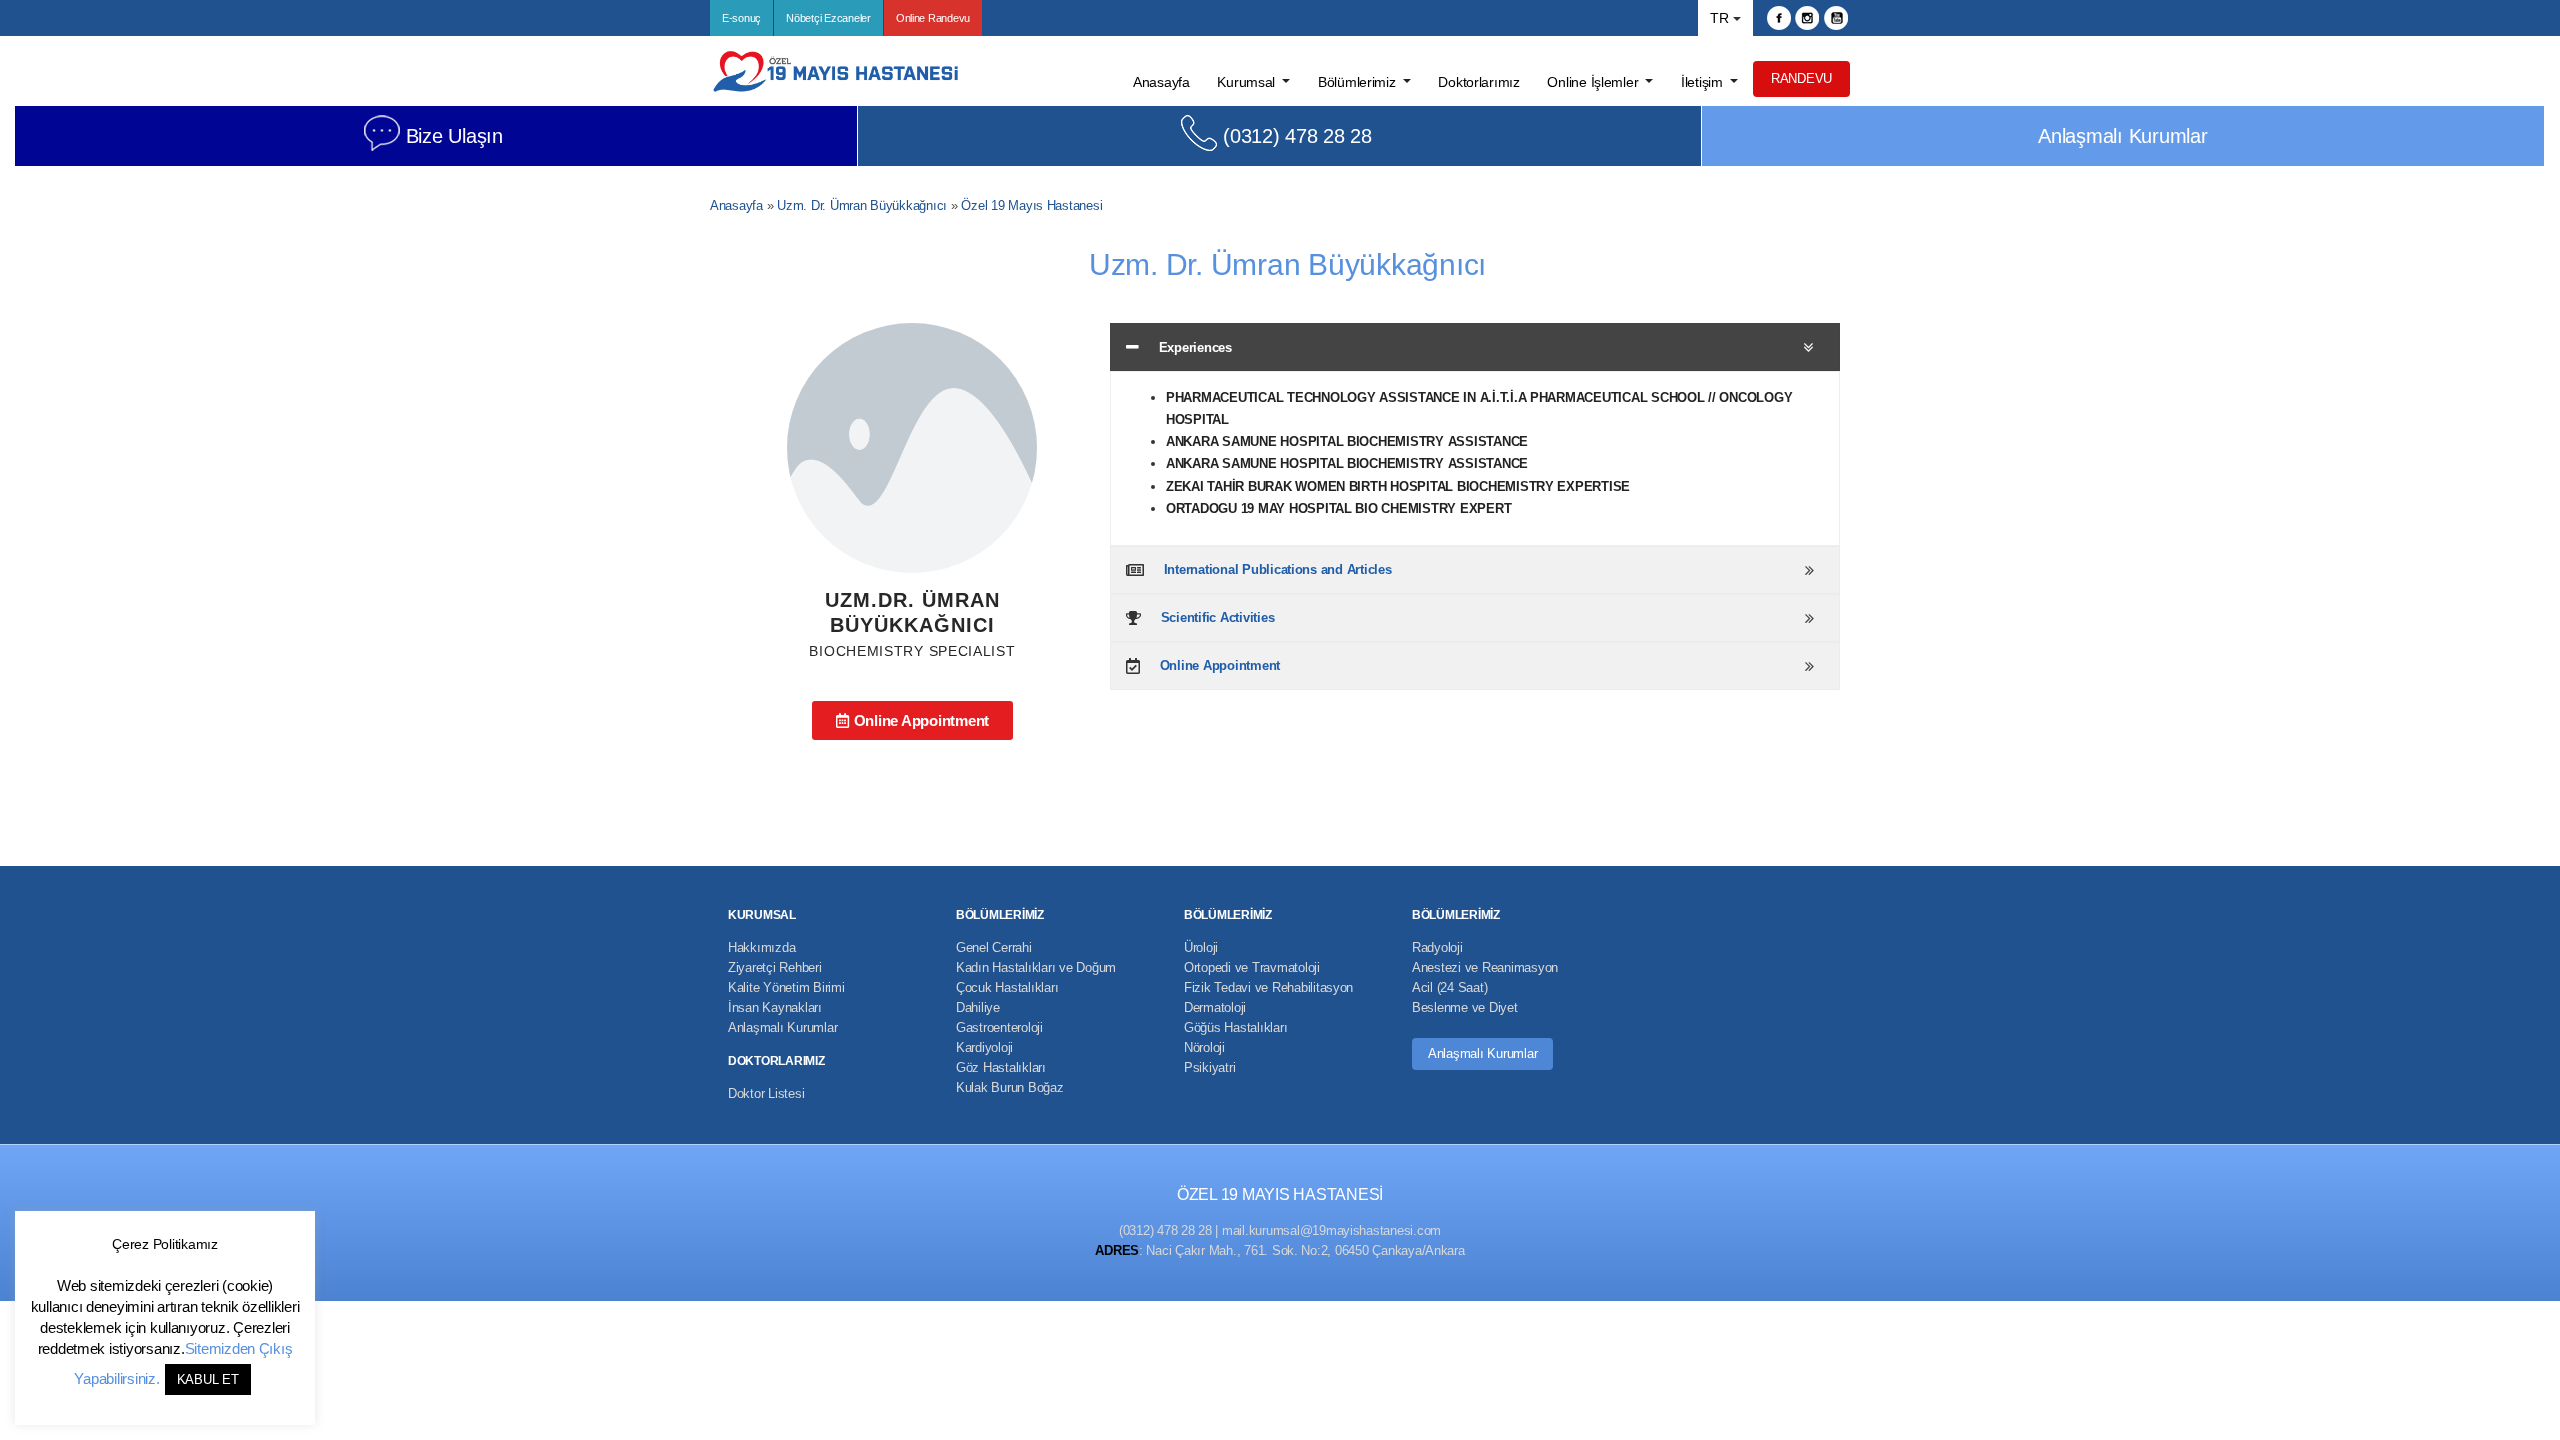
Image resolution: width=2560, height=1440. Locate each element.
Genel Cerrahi (994, 947)
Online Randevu (933, 18)
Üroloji (1201, 947)
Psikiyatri (1209, 1067)
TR (1719, 18)
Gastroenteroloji (999, 1027)
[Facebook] (1779, 18)
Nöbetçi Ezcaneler (828, 18)
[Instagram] (1807, 18)
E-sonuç (741, 18)
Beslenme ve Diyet (1465, 1007)
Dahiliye (978, 1007)
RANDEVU (1801, 78)
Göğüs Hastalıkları (1235, 1027)
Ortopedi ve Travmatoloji (1252, 967)
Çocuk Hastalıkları (1007, 987)
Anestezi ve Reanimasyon (1485, 967)
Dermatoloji (1215, 1007)
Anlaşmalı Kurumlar (2122, 136)
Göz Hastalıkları (1001, 1067)
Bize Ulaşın (454, 136)
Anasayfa (736, 205)
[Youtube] (1836, 18)
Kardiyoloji (984, 1047)
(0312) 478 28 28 (1297, 136)
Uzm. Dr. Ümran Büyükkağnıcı (862, 205)
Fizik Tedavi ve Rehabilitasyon (1268, 987)
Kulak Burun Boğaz (1010, 1087)
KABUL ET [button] (208, 1379)
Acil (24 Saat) (1449, 987)
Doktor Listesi (766, 1093)
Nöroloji (1204, 1047)
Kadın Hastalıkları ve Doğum (1036, 967)
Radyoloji (1437, 947)
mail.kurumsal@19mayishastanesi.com (1331, 1230)
